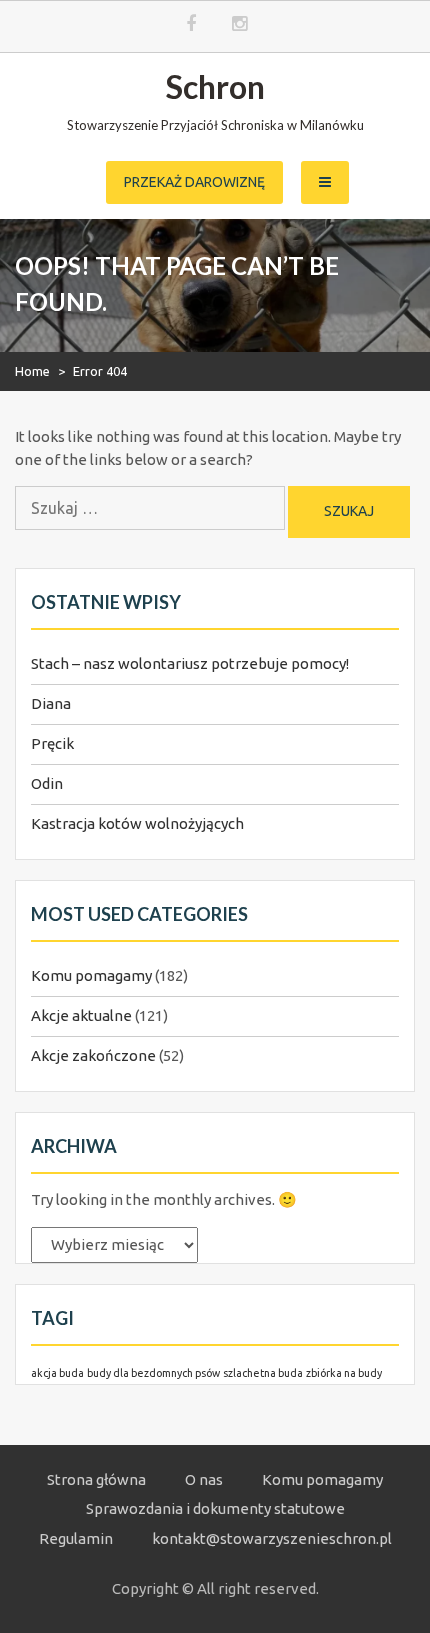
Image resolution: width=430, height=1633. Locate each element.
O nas (204, 1479)
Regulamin (76, 1538)
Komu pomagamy (91, 975)
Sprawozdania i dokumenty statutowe (215, 1508)
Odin (47, 783)
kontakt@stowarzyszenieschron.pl (272, 1538)
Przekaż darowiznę (194, 182)
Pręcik (52, 743)
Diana (51, 703)
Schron (215, 86)
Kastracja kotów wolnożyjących (137, 823)
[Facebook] (191, 24)
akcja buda (57, 1373)
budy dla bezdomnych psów (153, 1373)
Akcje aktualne (81, 1015)
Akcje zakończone (93, 1055)
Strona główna (96, 1479)
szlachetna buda (263, 1373)
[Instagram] (240, 24)
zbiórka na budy (344, 1373)
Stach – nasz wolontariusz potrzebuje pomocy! (190, 663)
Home (32, 371)
